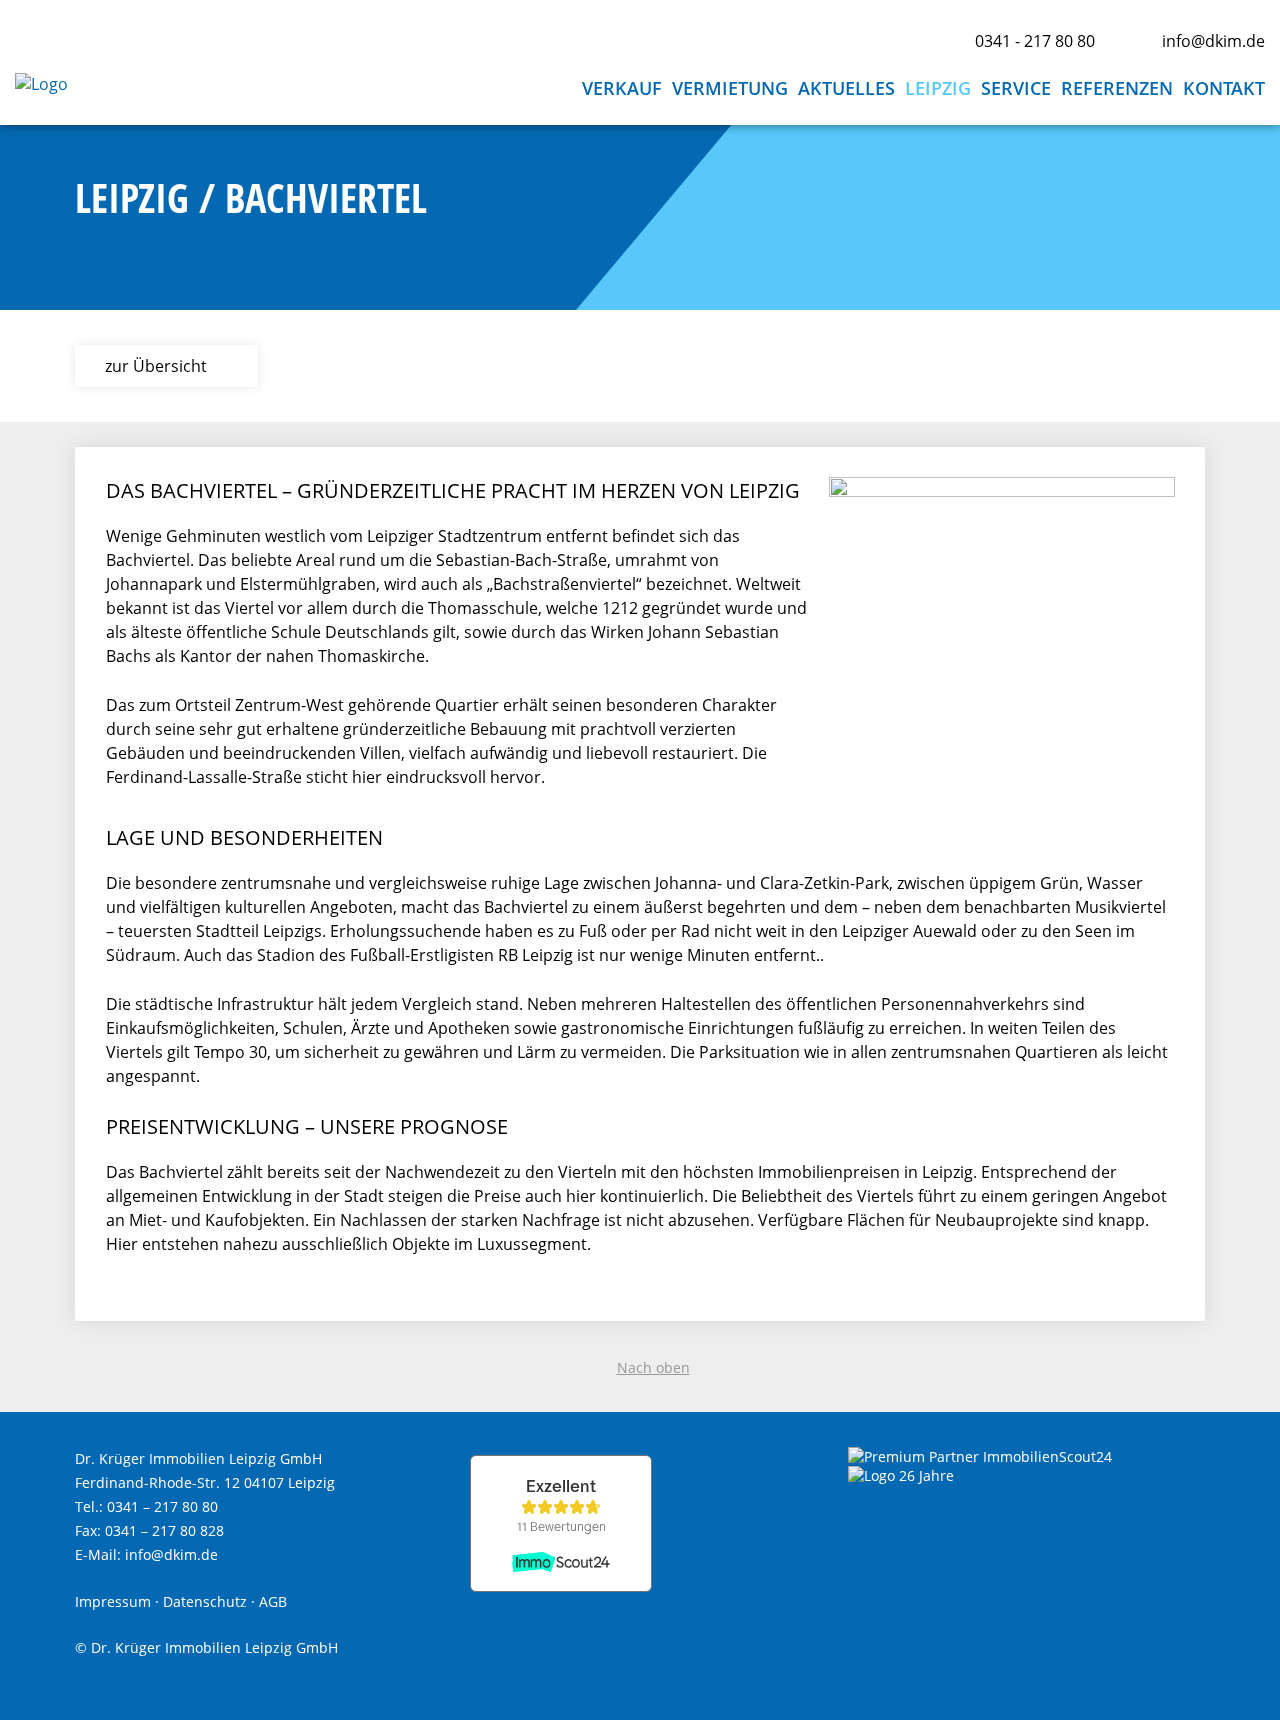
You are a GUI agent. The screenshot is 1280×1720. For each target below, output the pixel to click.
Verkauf (622, 88)
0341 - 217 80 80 (1035, 41)
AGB (273, 1601)
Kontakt (1224, 88)
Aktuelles (846, 88)
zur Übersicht (156, 366)
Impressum (113, 1601)
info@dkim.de (1213, 41)
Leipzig (938, 88)
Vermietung (730, 88)
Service (1016, 88)
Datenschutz (205, 1601)
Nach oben (653, 1367)
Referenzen (1117, 88)
